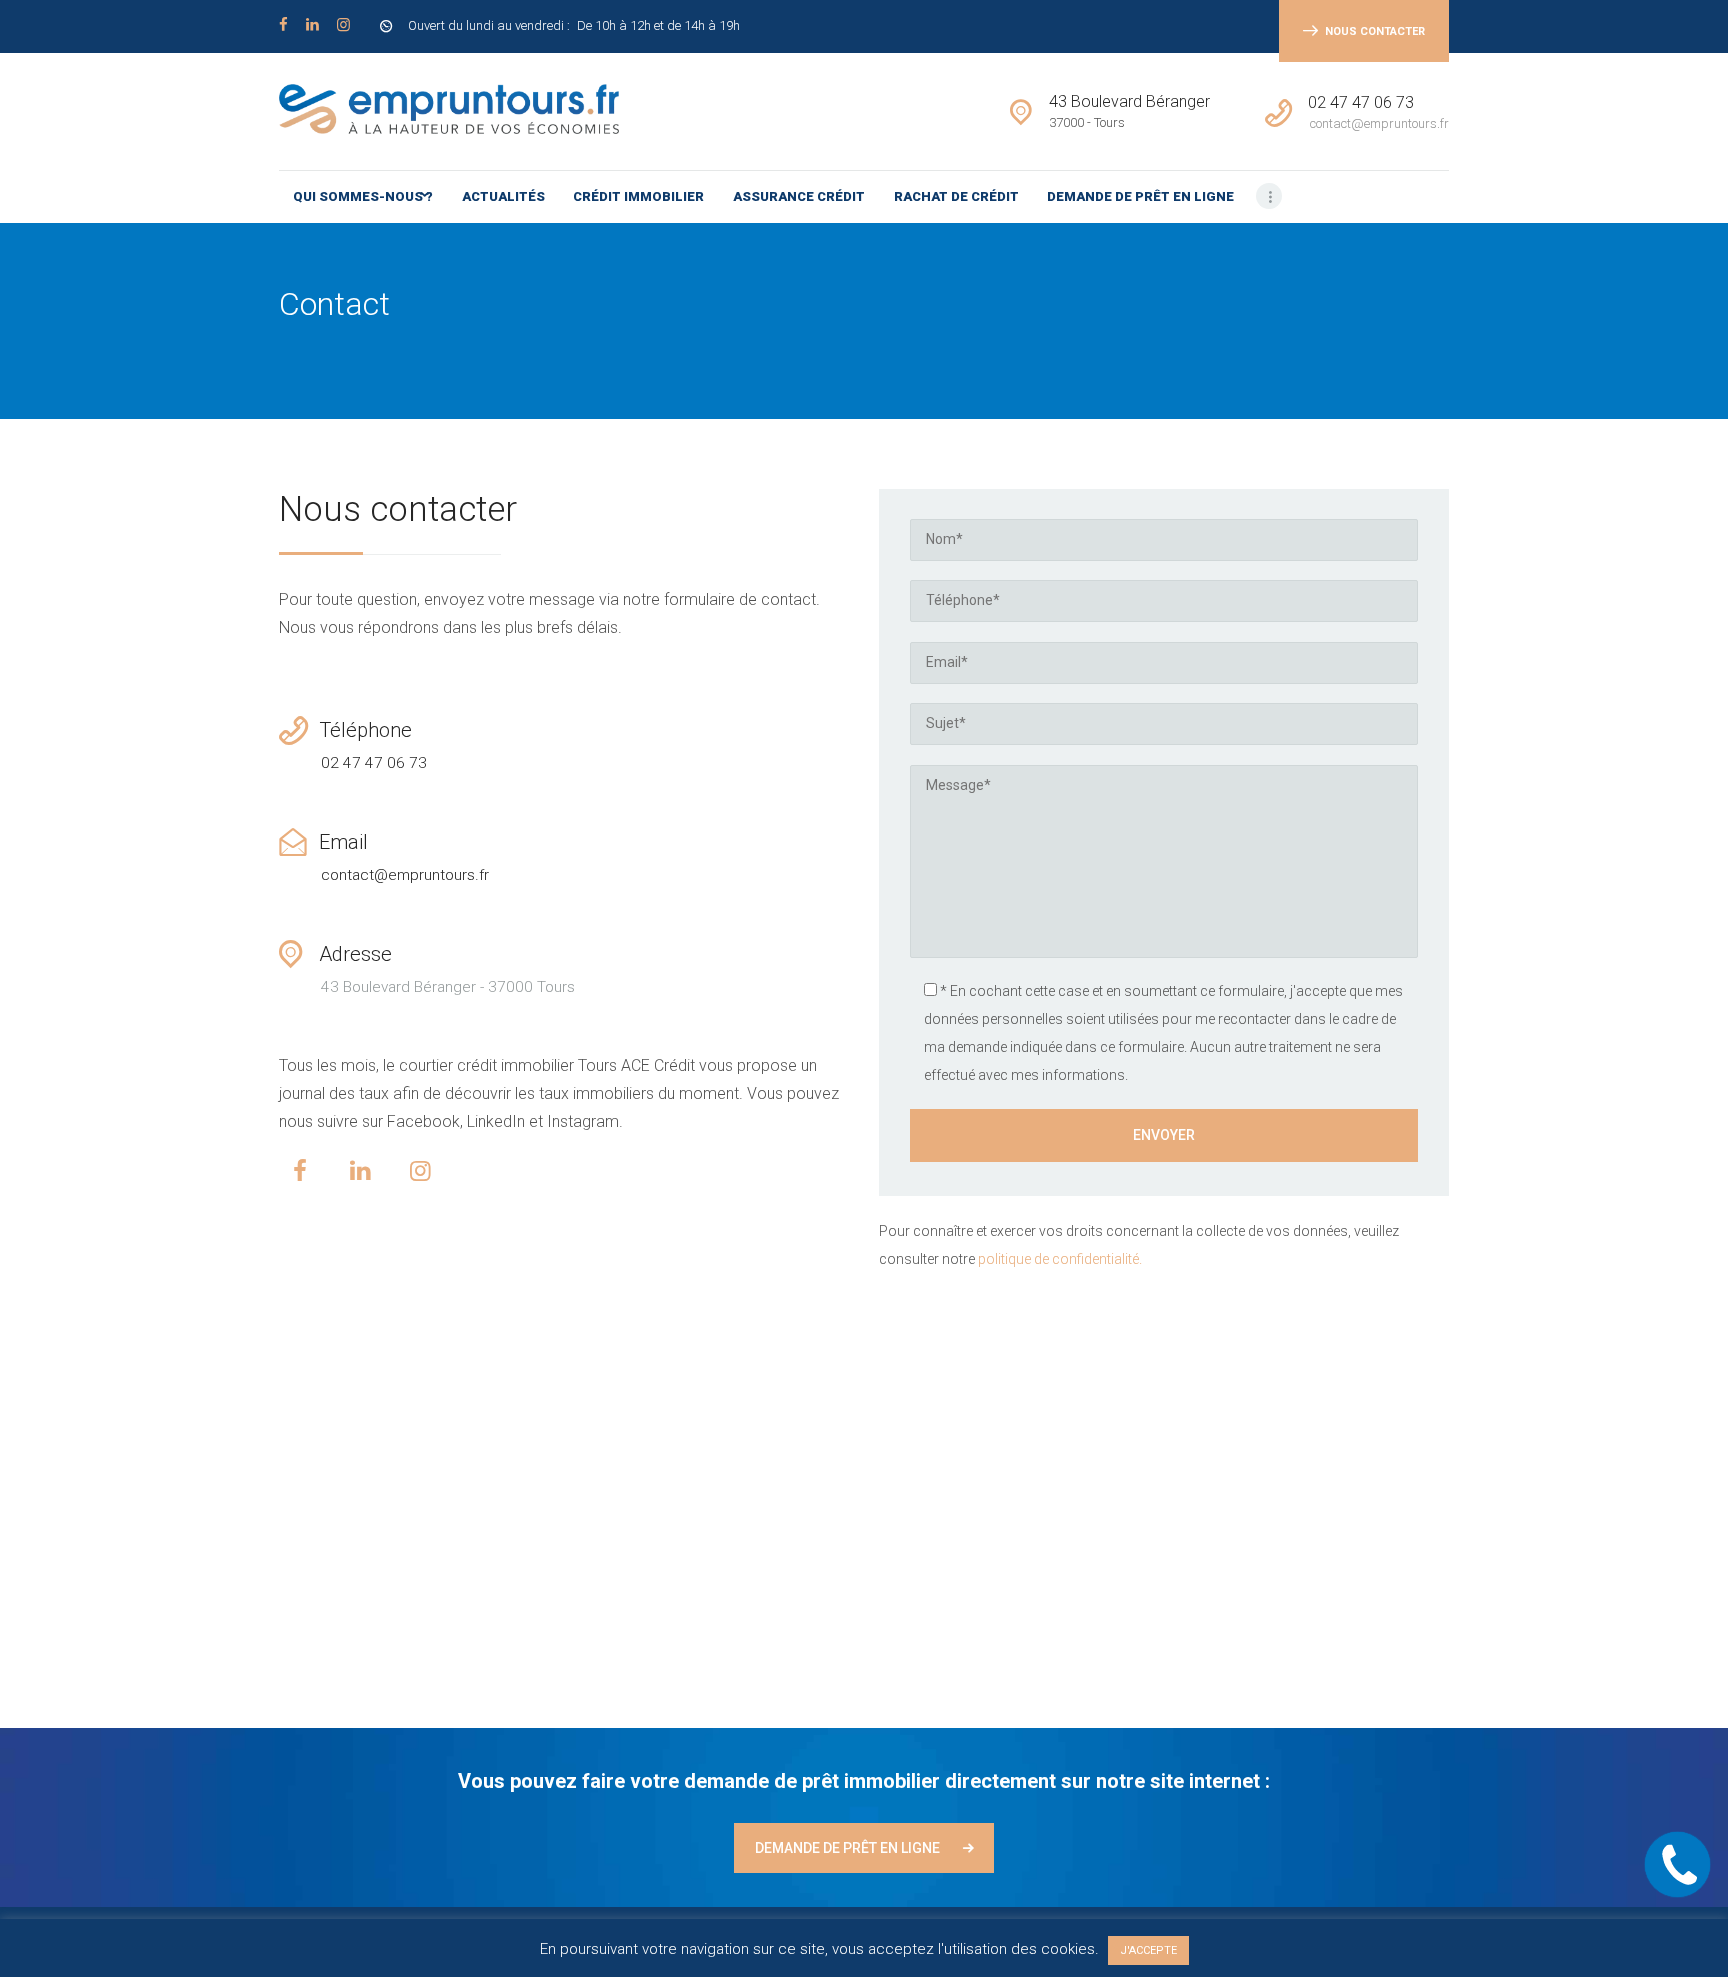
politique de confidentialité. (1060, 1259)
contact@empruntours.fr (405, 875)
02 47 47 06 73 (374, 763)
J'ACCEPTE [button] (1148, 1950)
